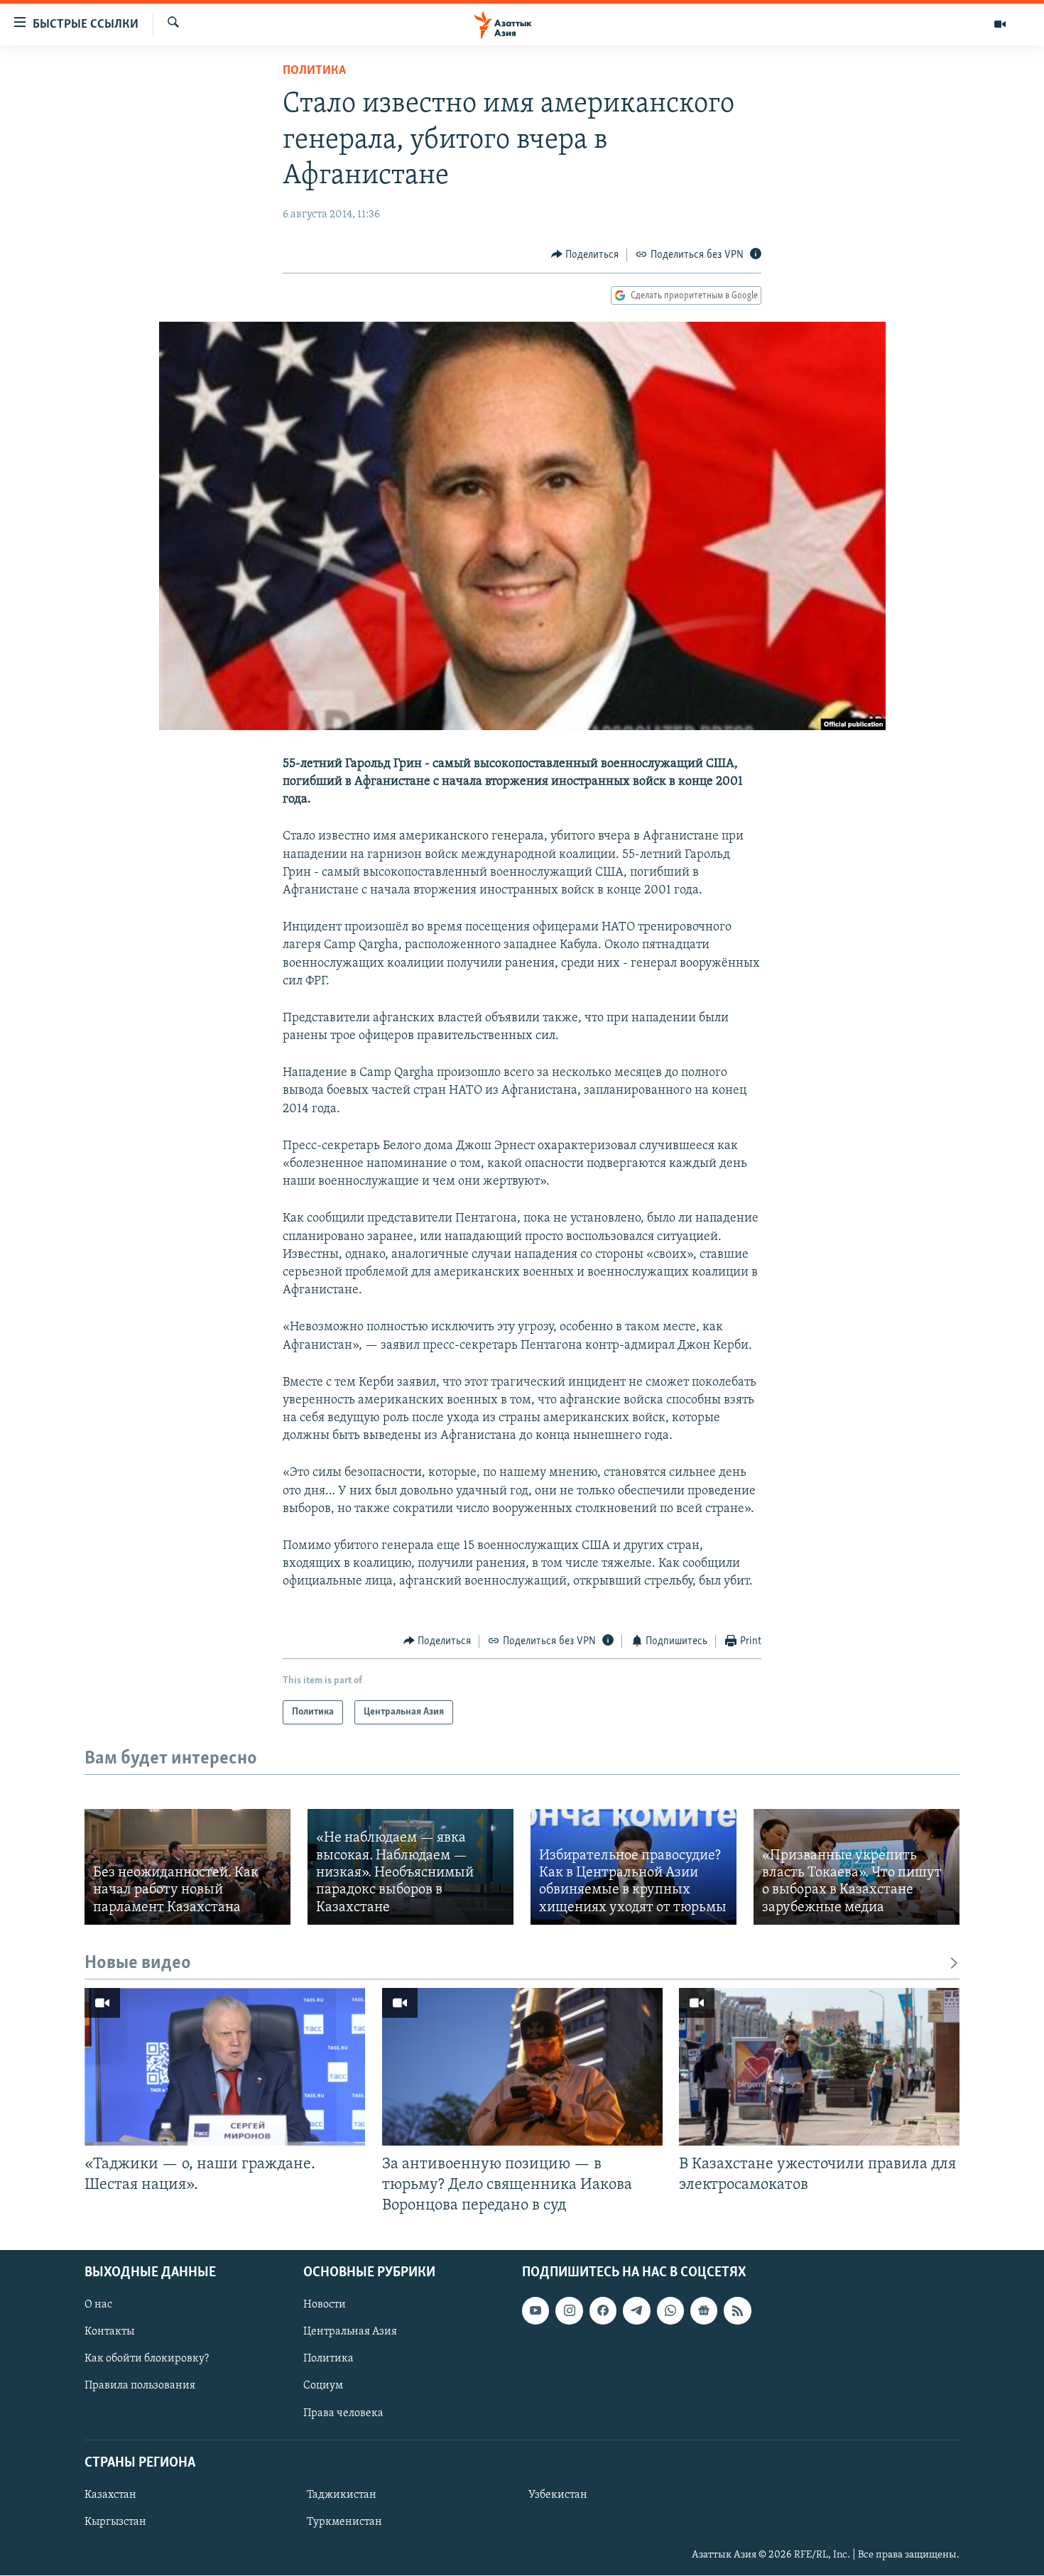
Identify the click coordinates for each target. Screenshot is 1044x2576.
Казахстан (110, 2495)
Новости (325, 2305)
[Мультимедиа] (1000, 24)
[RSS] (737, 2311)
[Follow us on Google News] (704, 2311)
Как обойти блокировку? (147, 2359)
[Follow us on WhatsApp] (670, 2311)
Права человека (343, 2413)
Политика (314, 71)
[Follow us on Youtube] (535, 2311)
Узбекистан (558, 2495)
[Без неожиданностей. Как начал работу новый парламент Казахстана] (187, 1867)
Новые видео (138, 1963)
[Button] (585, 255)
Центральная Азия (350, 2332)
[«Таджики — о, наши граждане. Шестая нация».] (225, 2067)
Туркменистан (344, 2522)
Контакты (109, 2332)
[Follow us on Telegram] (636, 2311)
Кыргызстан (115, 2522)
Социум (323, 2386)
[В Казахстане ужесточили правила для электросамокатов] (819, 2067)
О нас (98, 2305)
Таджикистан (342, 2495)
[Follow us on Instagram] (569, 2311)
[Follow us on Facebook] (603, 2311)
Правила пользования (140, 2386)
